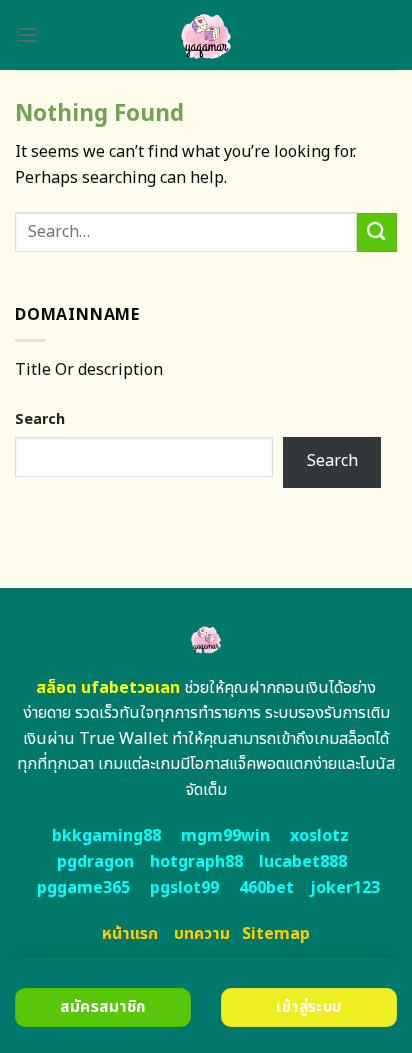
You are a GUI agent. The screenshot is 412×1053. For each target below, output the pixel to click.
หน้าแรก (130, 934)
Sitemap (276, 934)
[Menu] (27, 34)
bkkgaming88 (106, 836)
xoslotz (319, 836)
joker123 (345, 888)
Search (40, 419)
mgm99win (225, 836)
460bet (266, 888)
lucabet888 (303, 862)
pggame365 (83, 888)
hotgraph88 (196, 862)
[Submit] (377, 232)
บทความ (202, 934)
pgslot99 (184, 888)
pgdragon (95, 862)
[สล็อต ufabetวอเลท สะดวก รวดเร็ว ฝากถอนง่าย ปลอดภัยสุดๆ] (206, 35)
